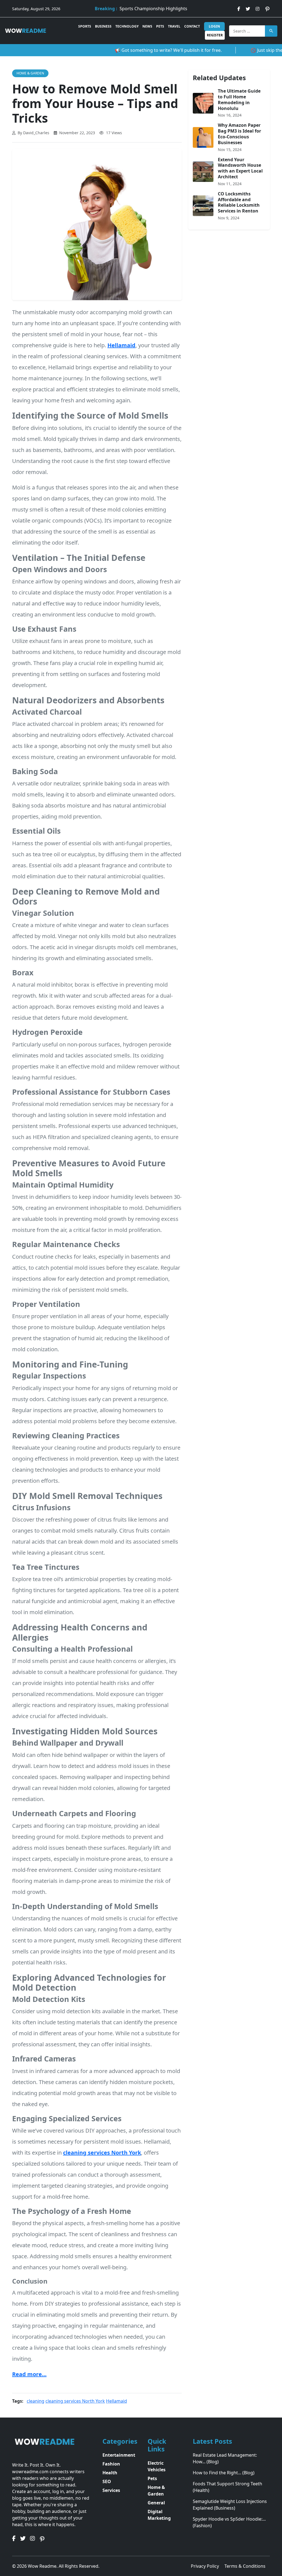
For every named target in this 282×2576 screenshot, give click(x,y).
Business (103, 26)
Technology (127, 26)
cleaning (36, 2401)
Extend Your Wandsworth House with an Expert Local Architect (240, 168)
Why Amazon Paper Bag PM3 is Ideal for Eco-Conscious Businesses (239, 134)
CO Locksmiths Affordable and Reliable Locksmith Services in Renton (239, 202)
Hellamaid (116, 2401)
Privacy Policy (205, 2566)
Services (111, 2490)
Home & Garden (30, 73)
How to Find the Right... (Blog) (224, 2473)
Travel (174, 26)
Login (214, 26)
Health (110, 2473)
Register (215, 35)
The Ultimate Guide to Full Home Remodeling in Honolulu (239, 99)
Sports (85, 26)
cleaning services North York (75, 2401)
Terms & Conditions (245, 2566)
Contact (192, 26)
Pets (160, 26)
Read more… (29, 2374)
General (156, 2503)
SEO (107, 2481)
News (147, 26)
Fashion (111, 2464)
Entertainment (119, 2455)
